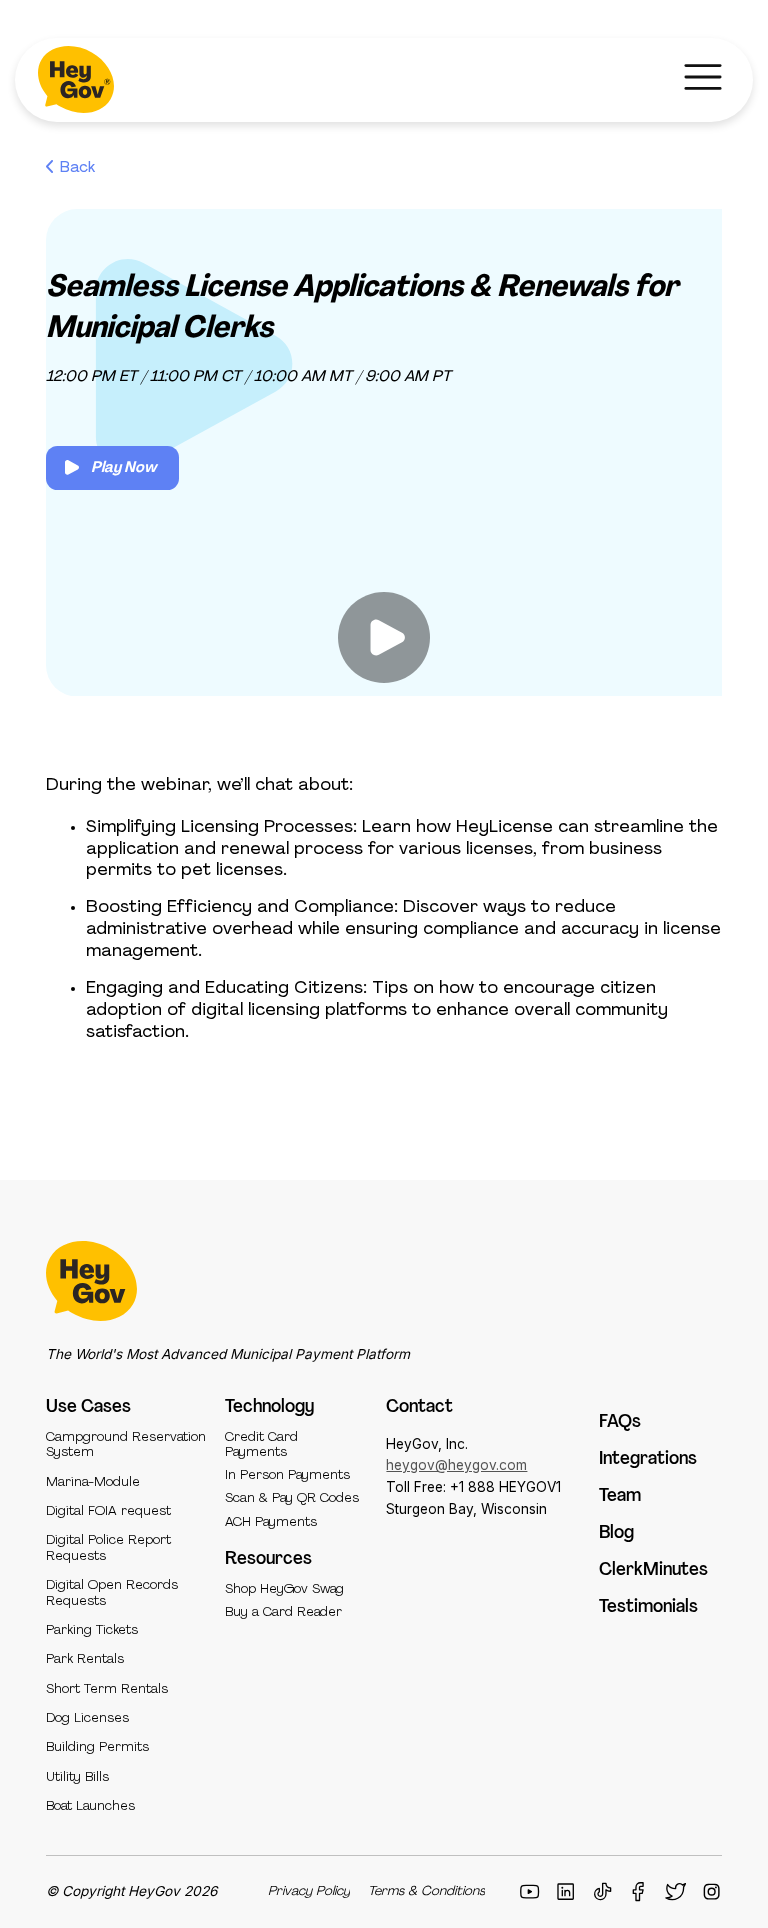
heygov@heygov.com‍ (456, 1465)
